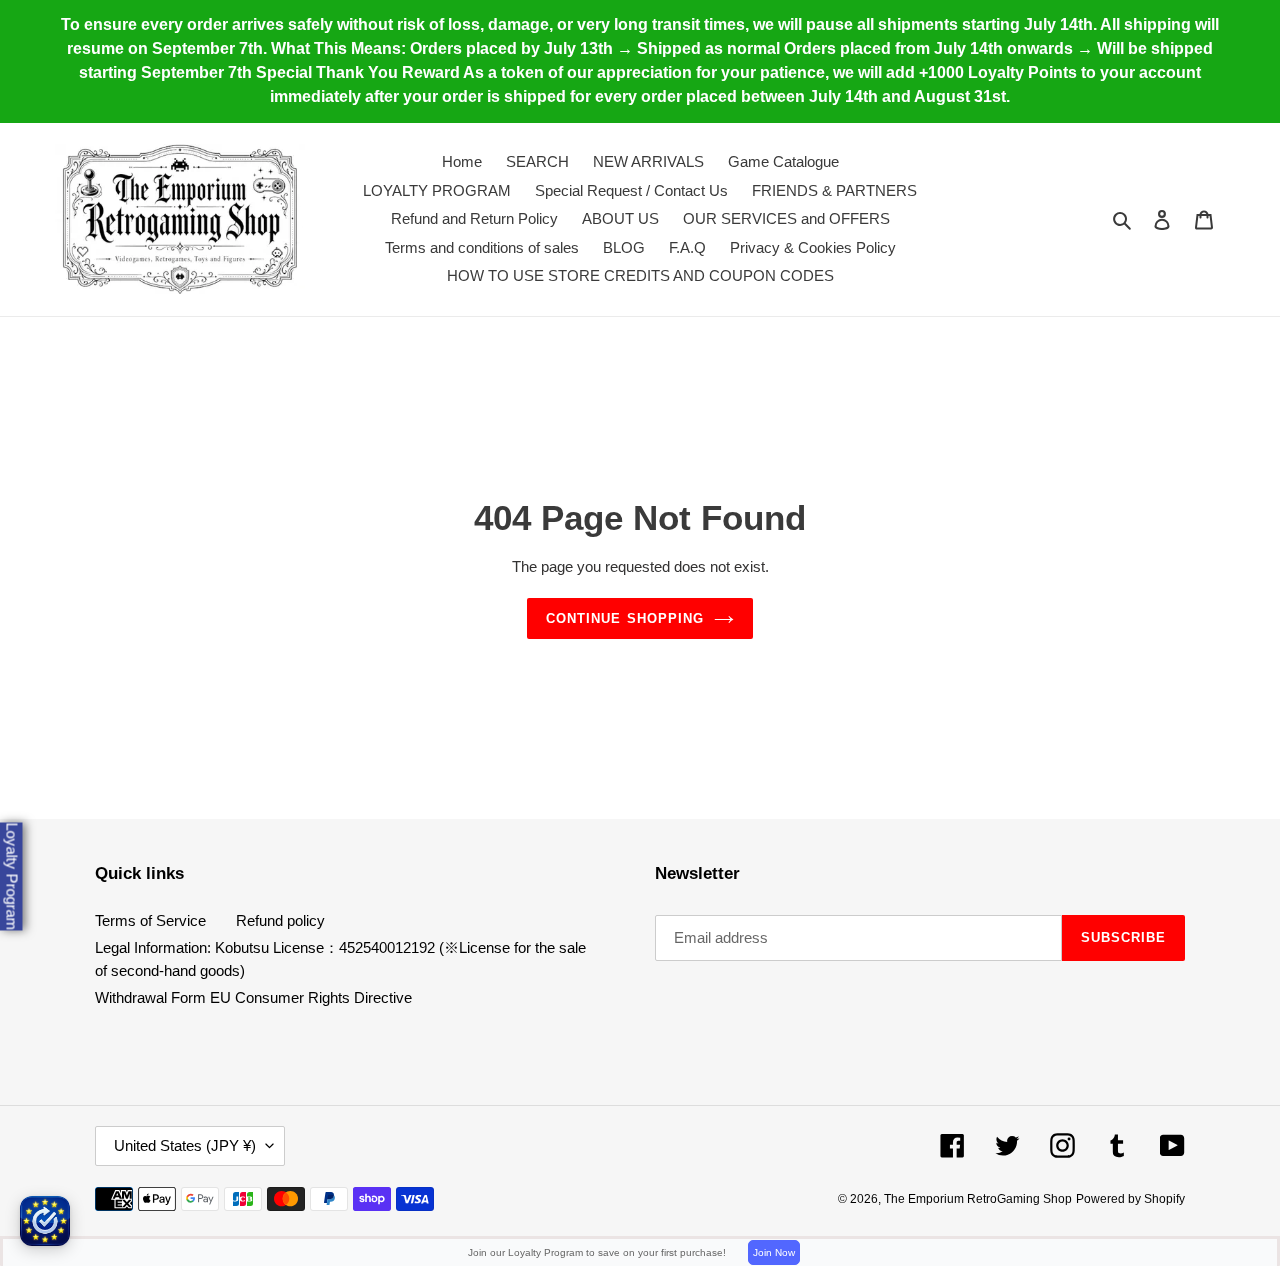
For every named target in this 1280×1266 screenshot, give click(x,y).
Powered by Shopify (1130, 1199)
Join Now (774, 1252)
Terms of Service (150, 920)
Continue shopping (625, 618)
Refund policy (280, 920)
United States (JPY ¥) (185, 1145)
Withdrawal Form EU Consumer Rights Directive (253, 997)
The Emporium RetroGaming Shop (978, 1199)
